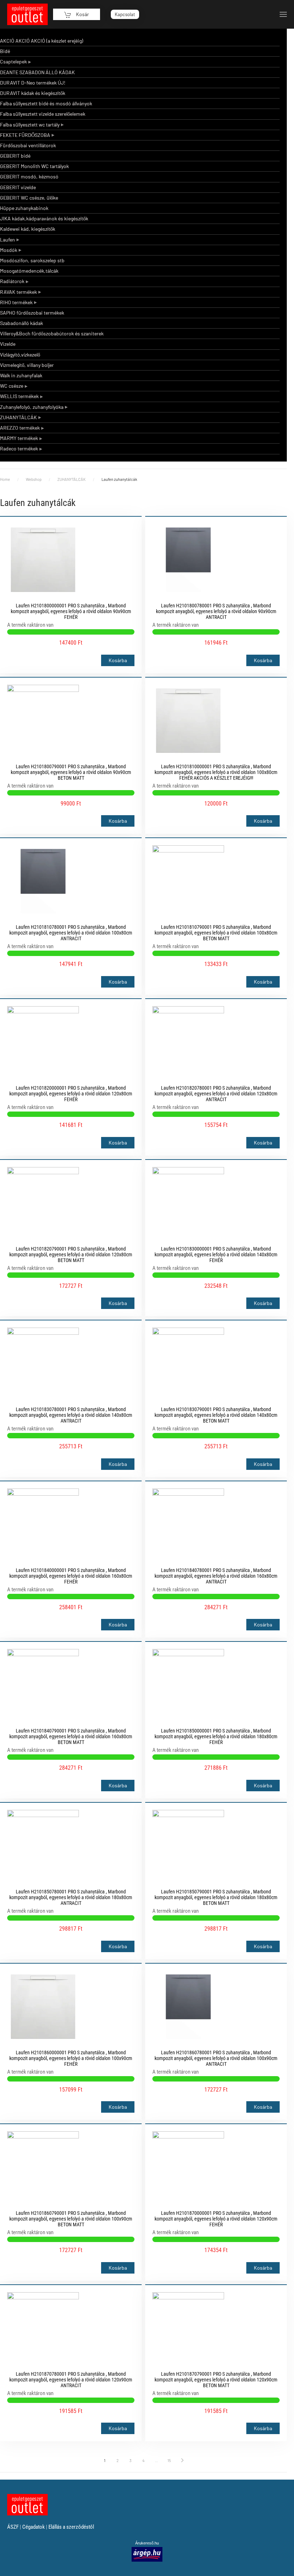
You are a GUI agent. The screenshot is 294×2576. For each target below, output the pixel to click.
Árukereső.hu (147, 2543)
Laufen (8, 240)
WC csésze (12, 386)
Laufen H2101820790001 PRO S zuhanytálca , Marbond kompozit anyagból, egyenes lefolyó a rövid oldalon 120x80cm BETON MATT (71, 1254)
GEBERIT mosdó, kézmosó (29, 176)
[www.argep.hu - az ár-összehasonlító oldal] (147, 2554)
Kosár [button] (82, 14)
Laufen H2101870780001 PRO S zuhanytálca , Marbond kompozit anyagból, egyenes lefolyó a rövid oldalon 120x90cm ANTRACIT (71, 2380)
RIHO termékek (16, 302)
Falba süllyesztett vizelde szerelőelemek (43, 114)
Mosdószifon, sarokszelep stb (32, 260)
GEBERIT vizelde (18, 187)
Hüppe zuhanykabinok (24, 208)
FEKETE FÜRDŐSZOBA (25, 135)
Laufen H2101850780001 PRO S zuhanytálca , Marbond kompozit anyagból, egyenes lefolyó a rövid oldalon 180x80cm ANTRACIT (71, 1897)
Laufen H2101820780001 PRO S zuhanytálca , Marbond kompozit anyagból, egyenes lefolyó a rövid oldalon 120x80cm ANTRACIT (216, 1094)
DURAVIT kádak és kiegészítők (33, 93)
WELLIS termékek (19, 396)
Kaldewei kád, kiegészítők (28, 229)
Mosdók (9, 250)
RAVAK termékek (18, 292)
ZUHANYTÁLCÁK (18, 417)
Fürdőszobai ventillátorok (28, 145)
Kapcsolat (125, 14)
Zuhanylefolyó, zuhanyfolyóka (32, 407)
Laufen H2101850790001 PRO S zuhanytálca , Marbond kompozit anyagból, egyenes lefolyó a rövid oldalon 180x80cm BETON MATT (216, 1897)
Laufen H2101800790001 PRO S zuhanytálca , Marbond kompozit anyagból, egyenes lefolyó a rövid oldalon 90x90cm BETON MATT (71, 772)
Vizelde (8, 344)
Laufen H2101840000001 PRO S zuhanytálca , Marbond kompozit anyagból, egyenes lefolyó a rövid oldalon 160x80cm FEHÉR (71, 1576)
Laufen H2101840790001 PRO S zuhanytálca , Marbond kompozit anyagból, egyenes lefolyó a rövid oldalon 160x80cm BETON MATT (71, 1736)
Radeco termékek (19, 448)
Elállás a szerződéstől (71, 2527)
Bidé (5, 51)
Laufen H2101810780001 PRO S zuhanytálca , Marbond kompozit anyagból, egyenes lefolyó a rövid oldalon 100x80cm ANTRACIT (71, 933)
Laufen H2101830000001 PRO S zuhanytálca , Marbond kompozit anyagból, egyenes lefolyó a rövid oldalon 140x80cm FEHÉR (216, 1254)
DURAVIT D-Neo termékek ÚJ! (33, 83)
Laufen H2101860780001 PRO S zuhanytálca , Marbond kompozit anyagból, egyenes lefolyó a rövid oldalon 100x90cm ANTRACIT (216, 2058)
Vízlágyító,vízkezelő (20, 355)
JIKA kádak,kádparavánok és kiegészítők (44, 218)
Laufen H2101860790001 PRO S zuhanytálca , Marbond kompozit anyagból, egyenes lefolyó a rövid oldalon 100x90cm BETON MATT (71, 2219)
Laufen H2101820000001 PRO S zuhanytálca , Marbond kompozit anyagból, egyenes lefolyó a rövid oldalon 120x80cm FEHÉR (71, 1094)
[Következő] (182, 2460)
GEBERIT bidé (15, 156)
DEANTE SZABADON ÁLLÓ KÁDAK (37, 72)
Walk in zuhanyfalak (21, 375)
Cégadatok (34, 2527)
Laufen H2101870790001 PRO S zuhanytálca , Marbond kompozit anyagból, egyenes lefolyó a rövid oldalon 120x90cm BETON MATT (216, 2380)
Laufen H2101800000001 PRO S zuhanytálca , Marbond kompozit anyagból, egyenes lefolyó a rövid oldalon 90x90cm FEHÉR (71, 611)
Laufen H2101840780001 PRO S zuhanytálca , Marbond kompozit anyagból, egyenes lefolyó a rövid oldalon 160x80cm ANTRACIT (216, 1576)
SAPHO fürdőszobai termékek (32, 313)
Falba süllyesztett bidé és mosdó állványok (46, 103)
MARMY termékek (19, 438)
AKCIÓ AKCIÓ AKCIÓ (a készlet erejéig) (42, 41)
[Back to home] (27, 14)
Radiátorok (12, 281)
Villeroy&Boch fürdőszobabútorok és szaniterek (52, 333)
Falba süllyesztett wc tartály (30, 125)
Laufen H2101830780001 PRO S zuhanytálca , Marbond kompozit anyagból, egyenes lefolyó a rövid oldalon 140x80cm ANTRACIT (71, 1415)
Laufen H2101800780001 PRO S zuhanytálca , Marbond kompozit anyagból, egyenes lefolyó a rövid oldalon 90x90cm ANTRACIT (216, 611)
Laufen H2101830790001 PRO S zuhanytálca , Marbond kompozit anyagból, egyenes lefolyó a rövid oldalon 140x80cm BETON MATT (216, 1415)
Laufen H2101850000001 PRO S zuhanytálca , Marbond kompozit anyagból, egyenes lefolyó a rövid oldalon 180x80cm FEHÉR (216, 1736)
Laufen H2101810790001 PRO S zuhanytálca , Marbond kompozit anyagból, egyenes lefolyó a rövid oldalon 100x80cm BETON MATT (216, 933)
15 (169, 2460)
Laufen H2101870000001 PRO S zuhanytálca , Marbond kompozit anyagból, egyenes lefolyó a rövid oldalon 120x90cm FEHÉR (216, 2219)
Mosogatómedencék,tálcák (29, 271)
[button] (283, 14)
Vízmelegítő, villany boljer (27, 365)
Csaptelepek (13, 61)
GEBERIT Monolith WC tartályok (34, 166)
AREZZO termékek (20, 428)
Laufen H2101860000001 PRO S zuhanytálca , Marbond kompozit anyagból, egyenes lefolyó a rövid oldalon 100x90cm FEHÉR (71, 2058)
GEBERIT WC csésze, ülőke (29, 198)
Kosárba (118, 660)
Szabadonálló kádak (22, 323)
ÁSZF (13, 2527)
